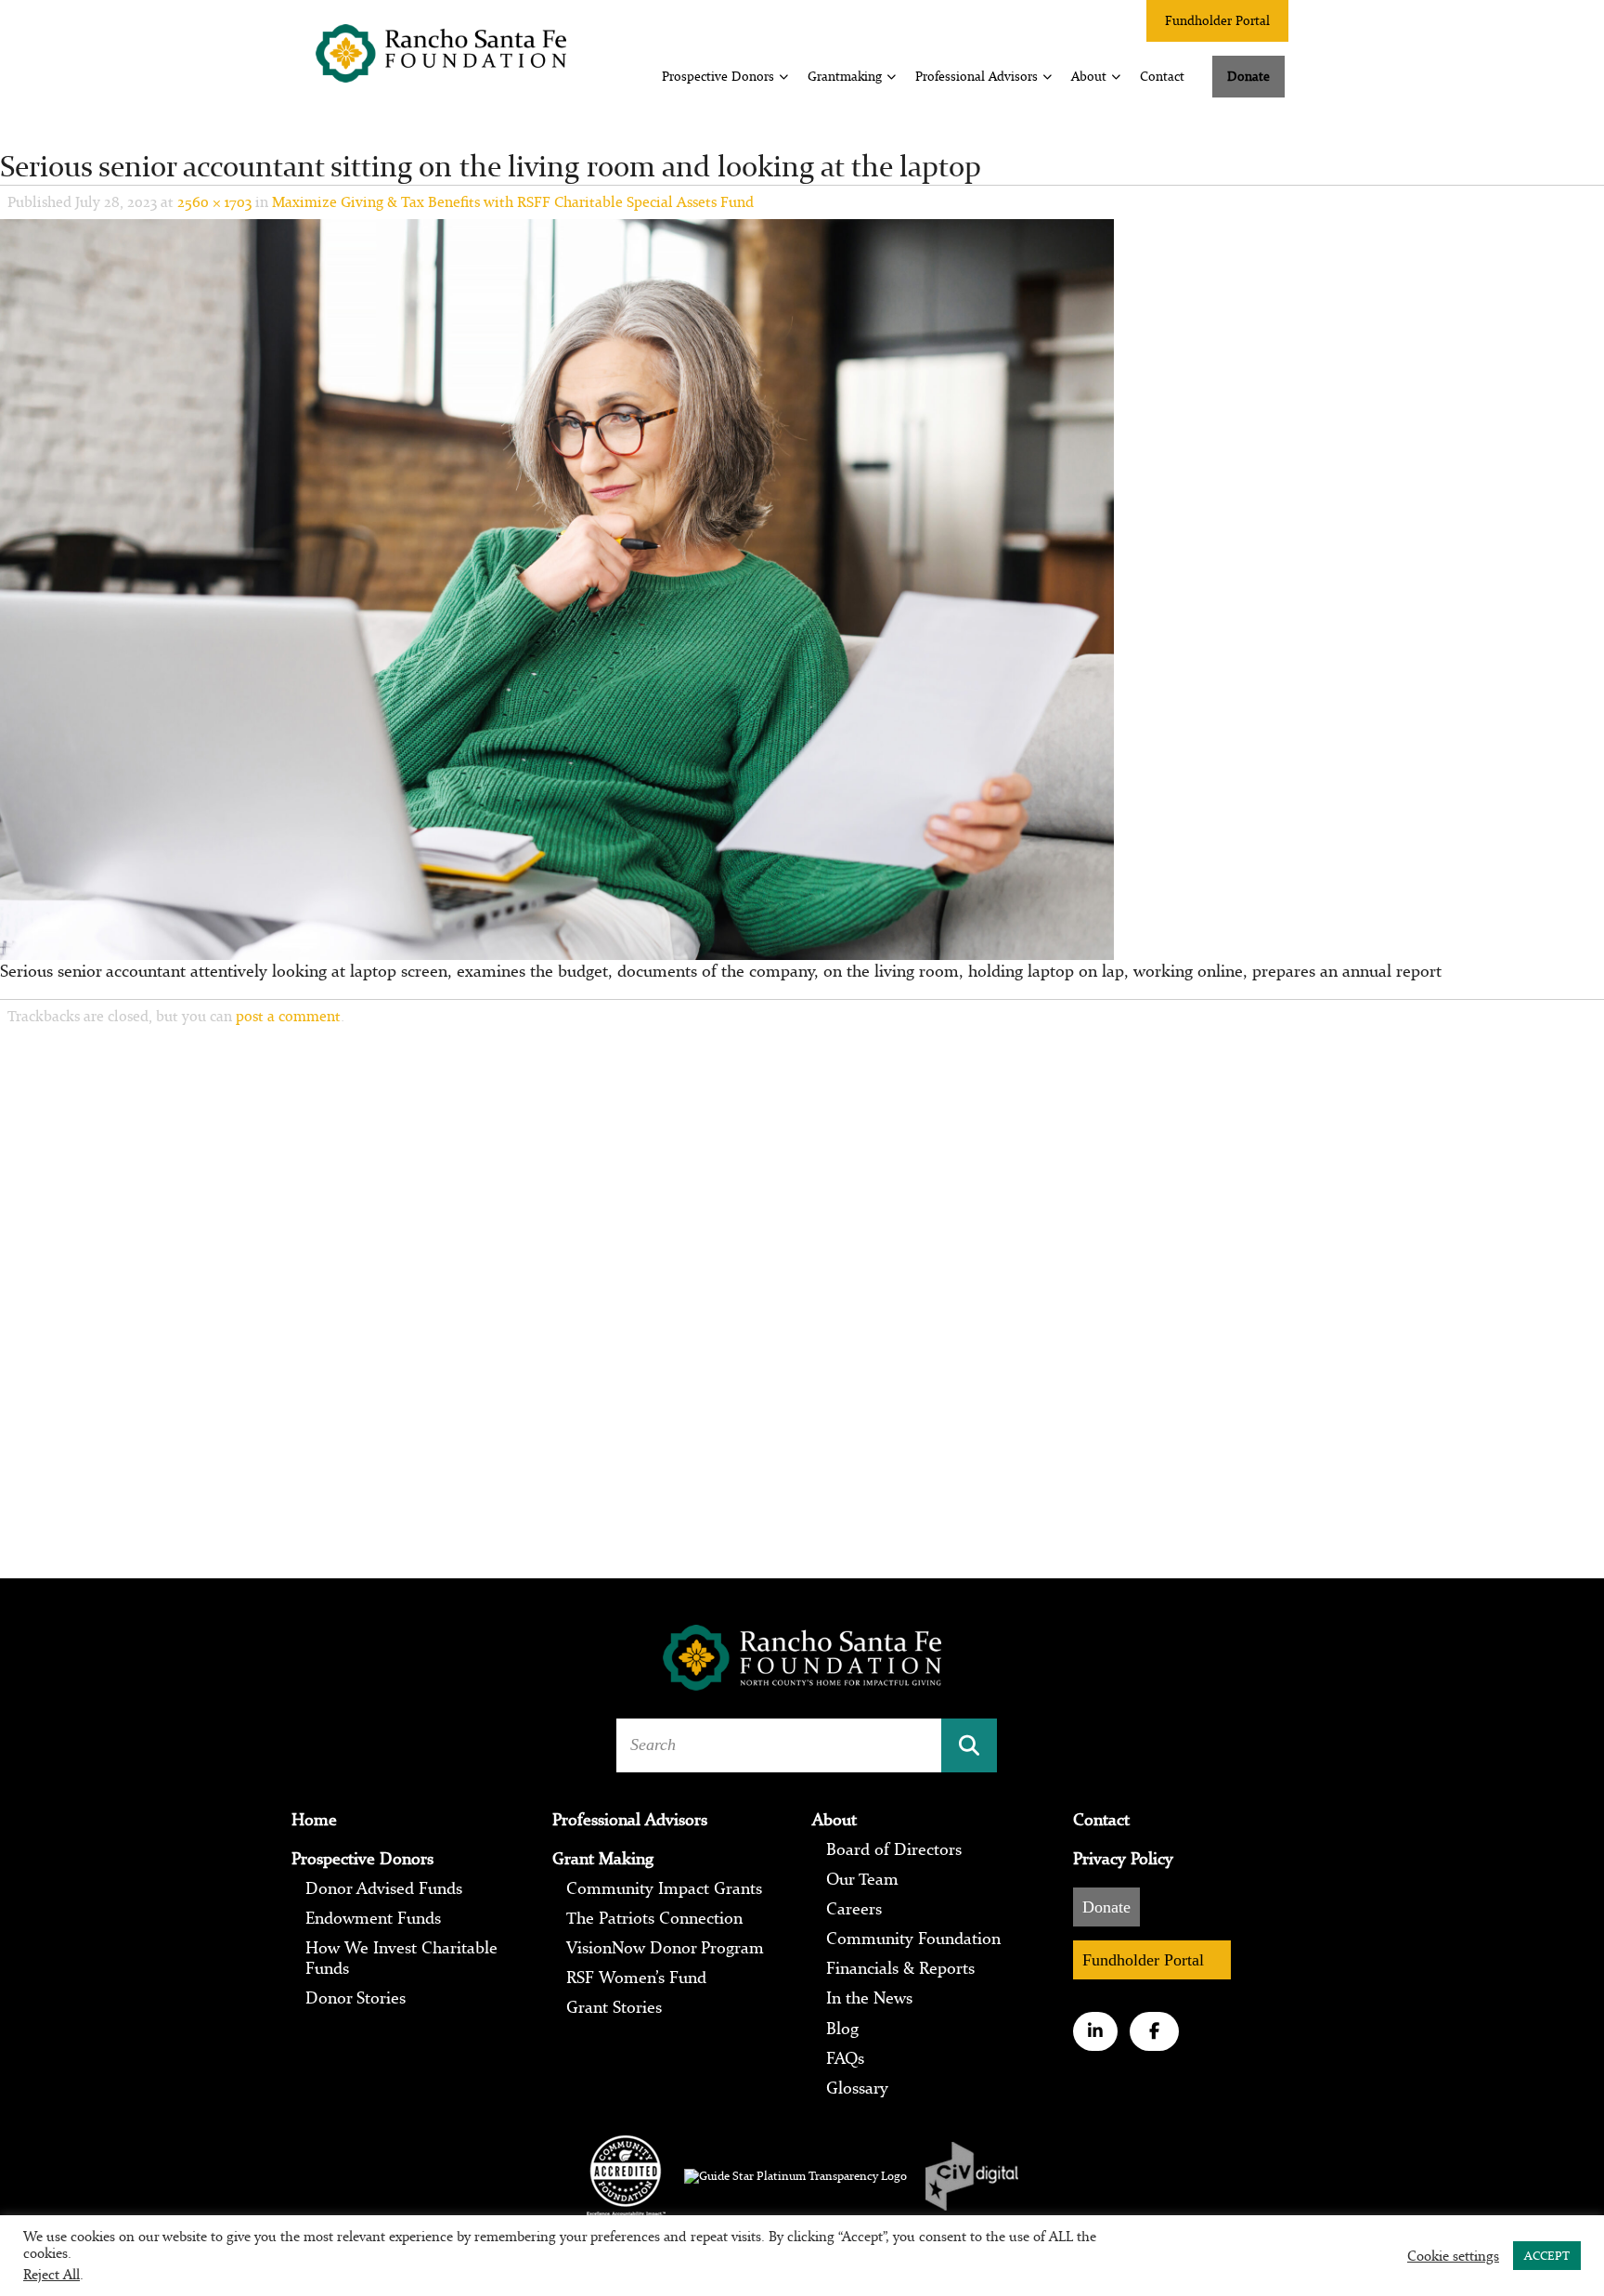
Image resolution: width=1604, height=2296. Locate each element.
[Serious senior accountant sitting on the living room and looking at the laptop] (557, 588)
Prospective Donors (718, 76)
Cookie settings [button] (1453, 2256)
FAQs (845, 2058)
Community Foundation (913, 1939)
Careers (854, 1909)
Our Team (862, 1879)
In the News (869, 1998)
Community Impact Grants (664, 1888)
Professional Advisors (977, 76)
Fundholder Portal (1217, 20)
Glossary (857, 2088)
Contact (1162, 76)
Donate (1248, 76)
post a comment (288, 1016)
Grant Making (603, 1859)
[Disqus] (802, 1283)
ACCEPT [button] (1547, 2256)
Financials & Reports (900, 1968)
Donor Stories (356, 1998)
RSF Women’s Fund (636, 1978)
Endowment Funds (373, 1918)
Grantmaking (845, 76)
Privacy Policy (1123, 1859)
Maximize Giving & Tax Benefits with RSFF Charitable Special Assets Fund (513, 201)
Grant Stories (614, 2007)
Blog (842, 2029)
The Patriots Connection (654, 1918)
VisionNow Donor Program (665, 1948)
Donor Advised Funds (384, 1888)
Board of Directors (894, 1849)
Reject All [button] (52, 2274)
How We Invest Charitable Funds (401, 1958)
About (1089, 76)
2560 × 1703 (214, 201)
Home (314, 1820)
